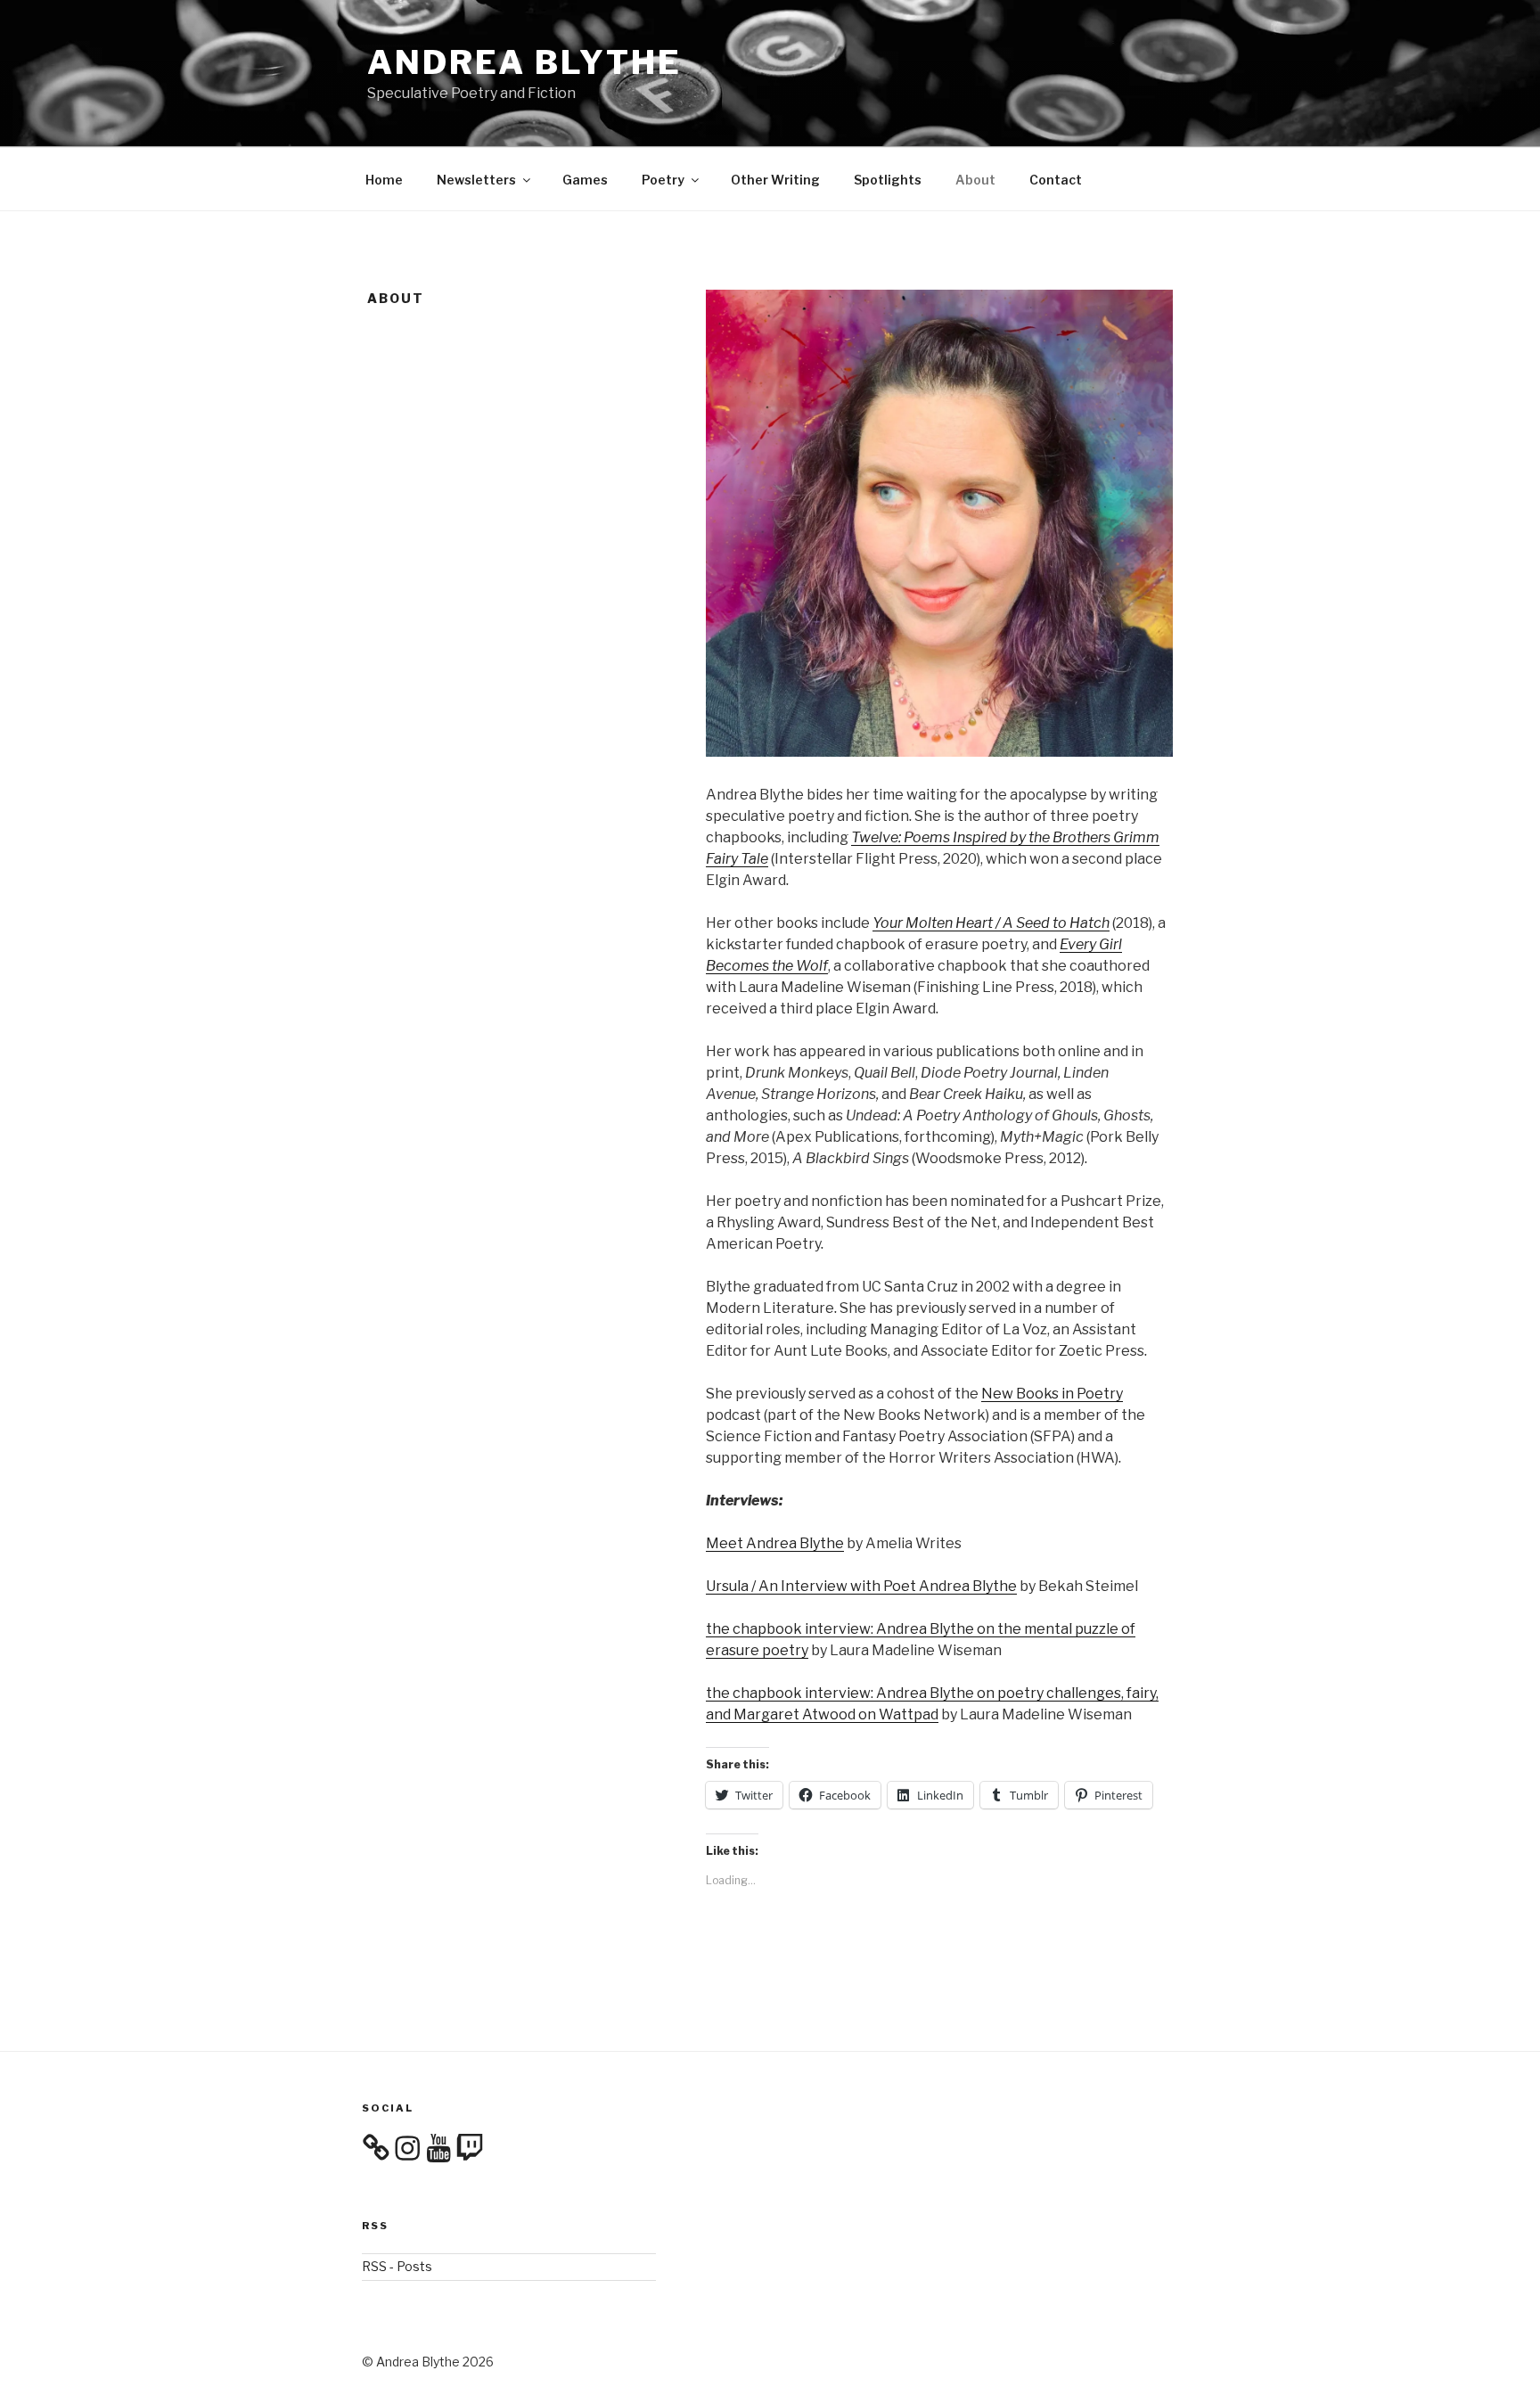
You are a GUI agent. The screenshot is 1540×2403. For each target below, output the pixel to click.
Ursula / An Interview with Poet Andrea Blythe (861, 1586)
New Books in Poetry (1052, 1394)
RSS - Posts (397, 2266)
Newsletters (476, 180)
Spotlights (888, 180)
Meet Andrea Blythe (775, 1543)
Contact (1056, 180)
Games (585, 180)
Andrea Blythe (524, 62)
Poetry (663, 180)
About (975, 180)
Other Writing (775, 180)
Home (384, 180)
